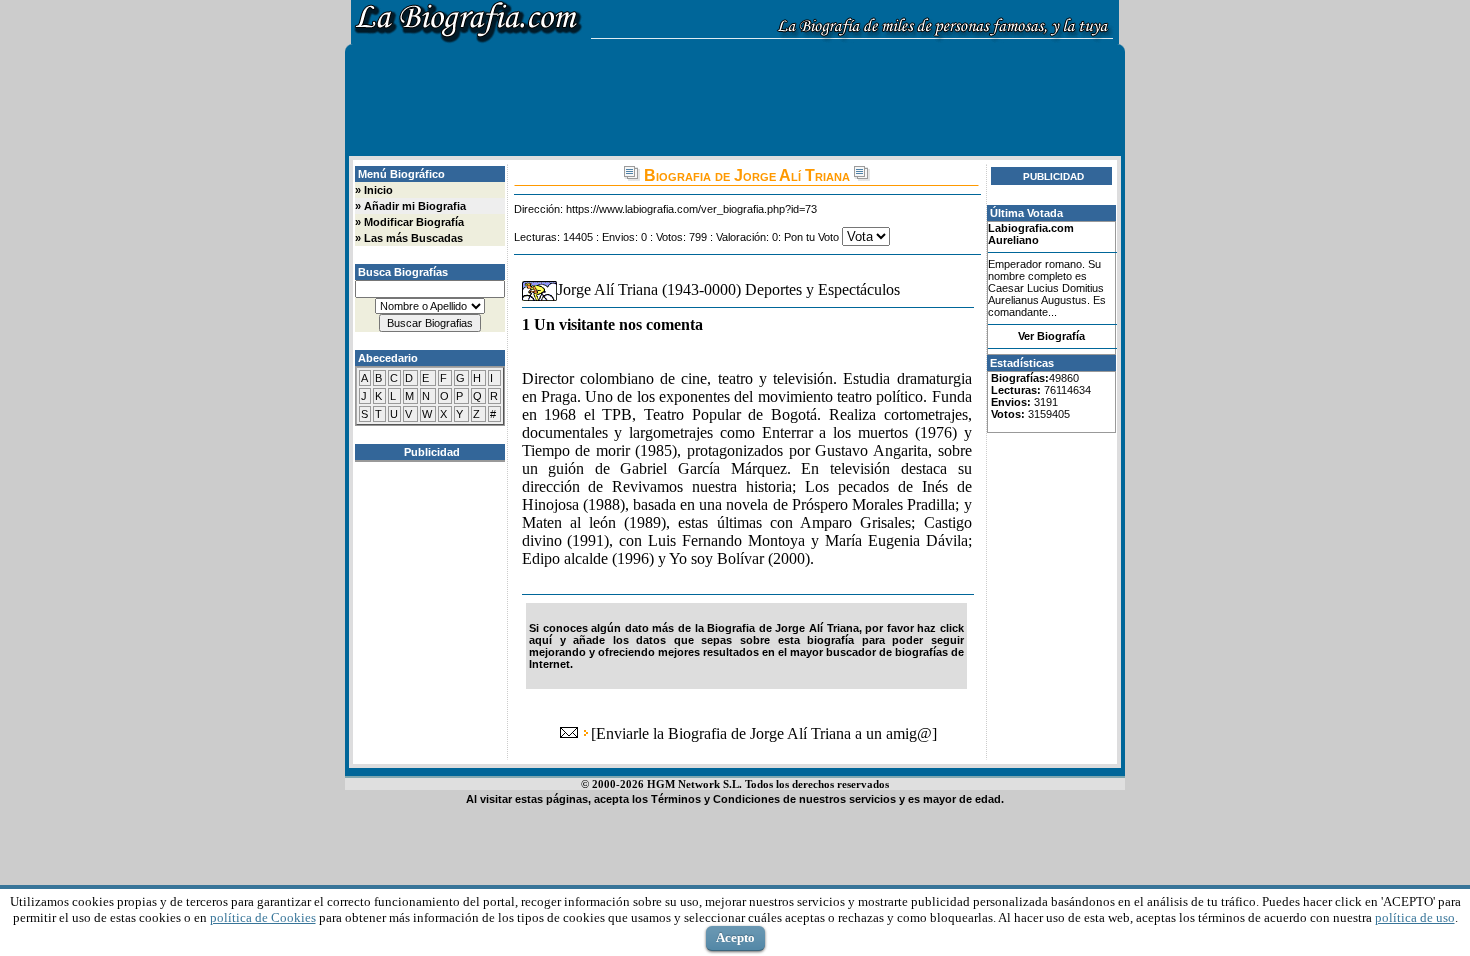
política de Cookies (263, 917)
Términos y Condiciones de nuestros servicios (773, 799)
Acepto (735, 937)
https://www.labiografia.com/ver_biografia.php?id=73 (691, 209)
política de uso (1415, 917)
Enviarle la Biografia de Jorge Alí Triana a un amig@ (764, 733)
